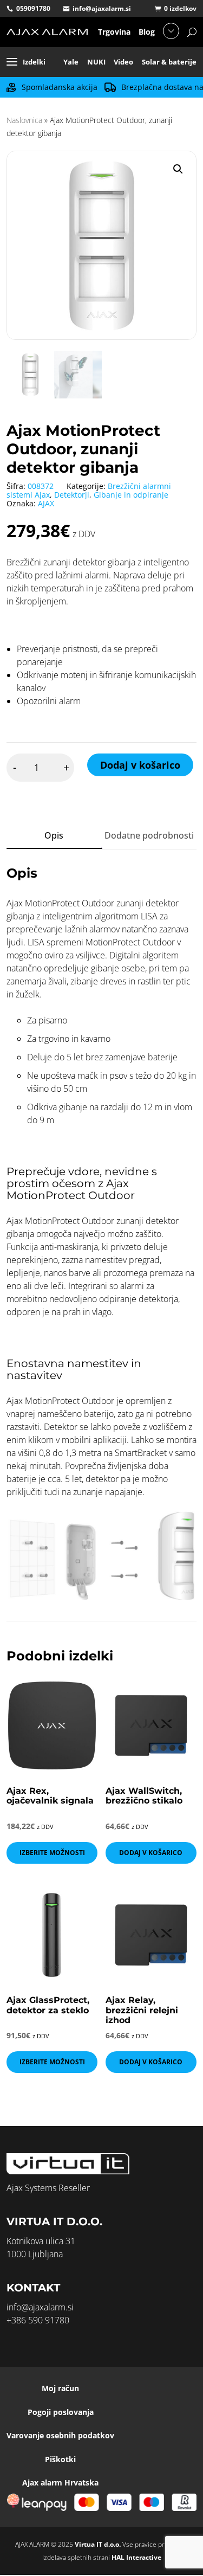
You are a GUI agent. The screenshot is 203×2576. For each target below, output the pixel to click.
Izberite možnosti (52, 1853)
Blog (147, 32)
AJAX (46, 503)
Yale (71, 62)
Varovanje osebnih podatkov (60, 2435)
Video (123, 62)
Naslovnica (24, 120)
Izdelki (34, 62)
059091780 (33, 8)
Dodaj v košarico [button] (151, 1853)
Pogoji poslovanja (61, 2412)
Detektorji (72, 495)
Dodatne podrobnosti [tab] (149, 835)
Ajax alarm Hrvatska (60, 2482)
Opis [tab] (54, 835)
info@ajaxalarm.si (102, 8)
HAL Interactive (136, 2557)
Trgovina (114, 32)
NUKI (96, 62)
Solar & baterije (169, 62)
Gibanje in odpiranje (131, 495)
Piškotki (60, 2459)
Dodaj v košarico (140, 765)
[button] (178, 169)
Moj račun (60, 2388)
